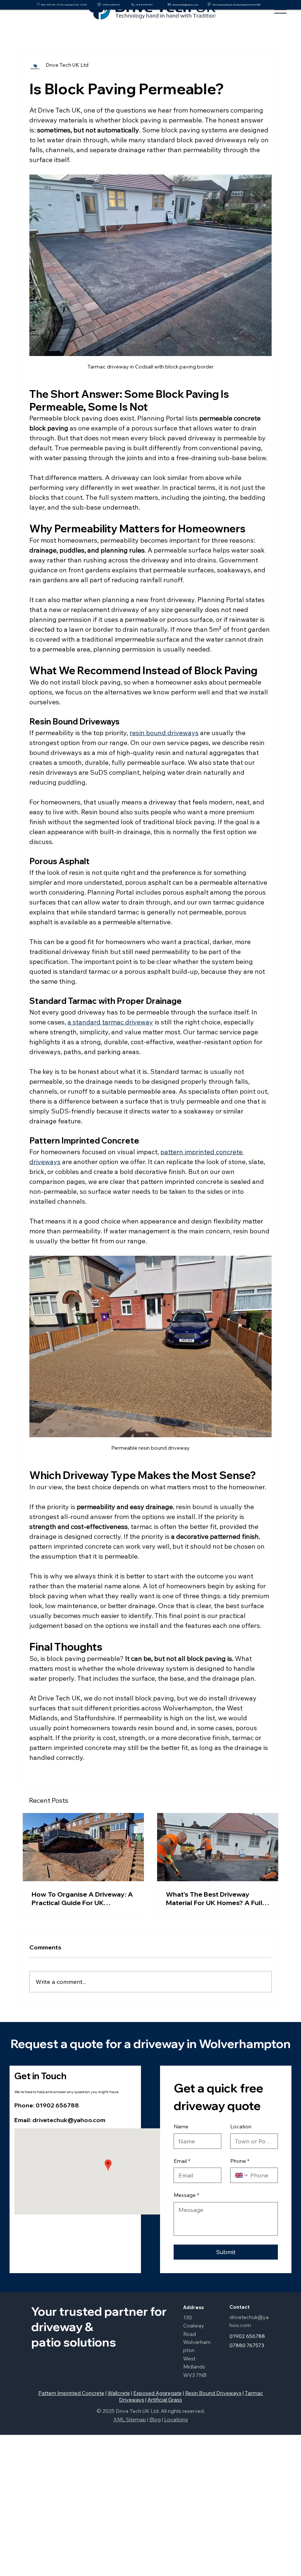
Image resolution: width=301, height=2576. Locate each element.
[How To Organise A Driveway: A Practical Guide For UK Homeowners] (83, 1847)
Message (186, 2195)
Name (181, 2127)
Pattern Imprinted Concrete (71, 2393)
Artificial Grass (165, 2400)
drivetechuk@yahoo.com (185, 5)
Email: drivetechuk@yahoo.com (60, 2120)
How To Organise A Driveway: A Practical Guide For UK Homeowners (82, 1898)
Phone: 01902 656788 (47, 2105)
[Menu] (281, 10)
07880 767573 (144, 5)
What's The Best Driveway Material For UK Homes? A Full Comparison (214, 1898)
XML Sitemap (130, 2419)
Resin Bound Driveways (213, 2393)
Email (182, 2161)
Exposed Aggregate (157, 2393)
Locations (176, 2419)
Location (241, 2127)
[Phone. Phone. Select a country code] (242, 2175)
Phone (240, 2161)
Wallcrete (119, 2393)
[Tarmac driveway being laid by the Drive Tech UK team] (218, 1847)
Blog (155, 2419)
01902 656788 (111, 5)
